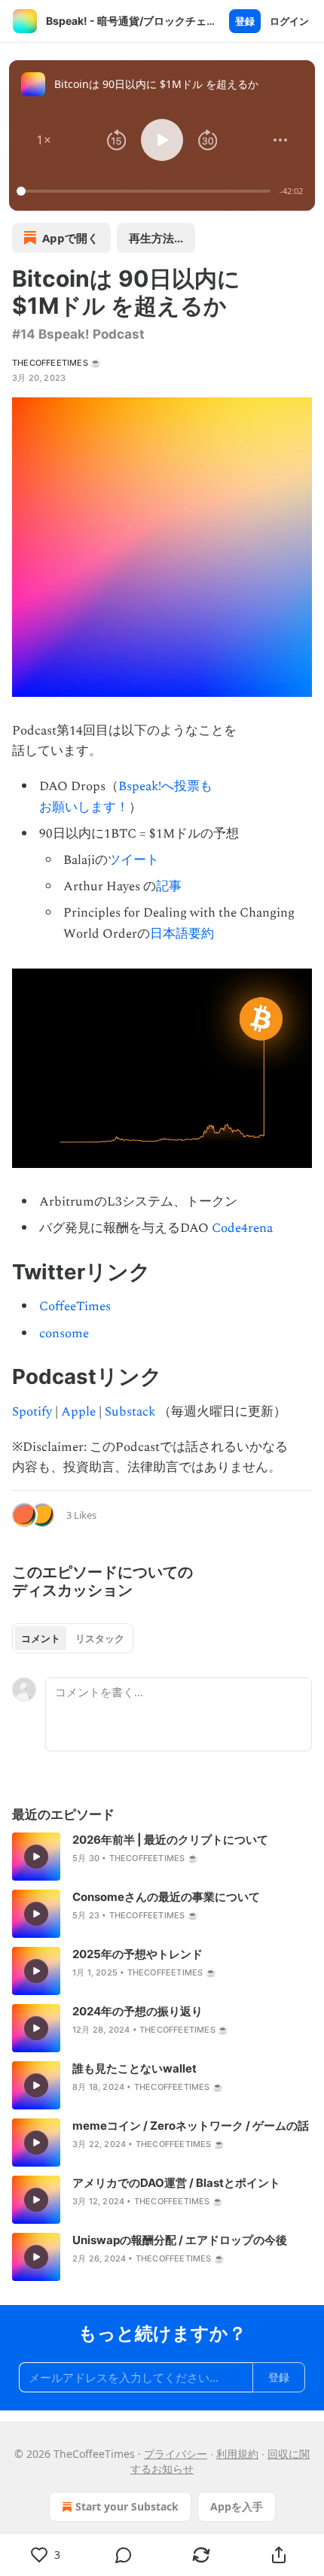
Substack (130, 1412)
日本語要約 (182, 934)
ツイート (133, 860)
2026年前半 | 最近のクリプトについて (170, 1840)
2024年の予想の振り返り (138, 2011)
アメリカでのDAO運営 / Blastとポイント (176, 2183)
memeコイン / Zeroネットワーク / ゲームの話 (191, 2126)
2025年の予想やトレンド (138, 1954)
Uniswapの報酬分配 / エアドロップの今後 (180, 2240)
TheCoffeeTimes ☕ (57, 363)
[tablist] (73, 1638)
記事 (169, 887)
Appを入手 (237, 2506)
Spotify (32, 1412)
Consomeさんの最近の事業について (166, 1897)
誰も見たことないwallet (134, 2068)
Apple (78, 1412)
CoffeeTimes (75, 1306)
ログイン (289, 21)
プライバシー (176, 2454)
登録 (245, 21)
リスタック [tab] (100, 1638)
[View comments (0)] (123, 2555)
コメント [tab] (41, 1638)
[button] (44, 140)
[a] (36, 1857)
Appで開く (70, 238)
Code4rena (242, 1228)
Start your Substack (127, 2506)
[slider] (146, 191)
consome (64, 1334)
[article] (162, 1857)
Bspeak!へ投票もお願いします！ (126, 797)
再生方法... (156, 238)
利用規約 (237, 2454)
